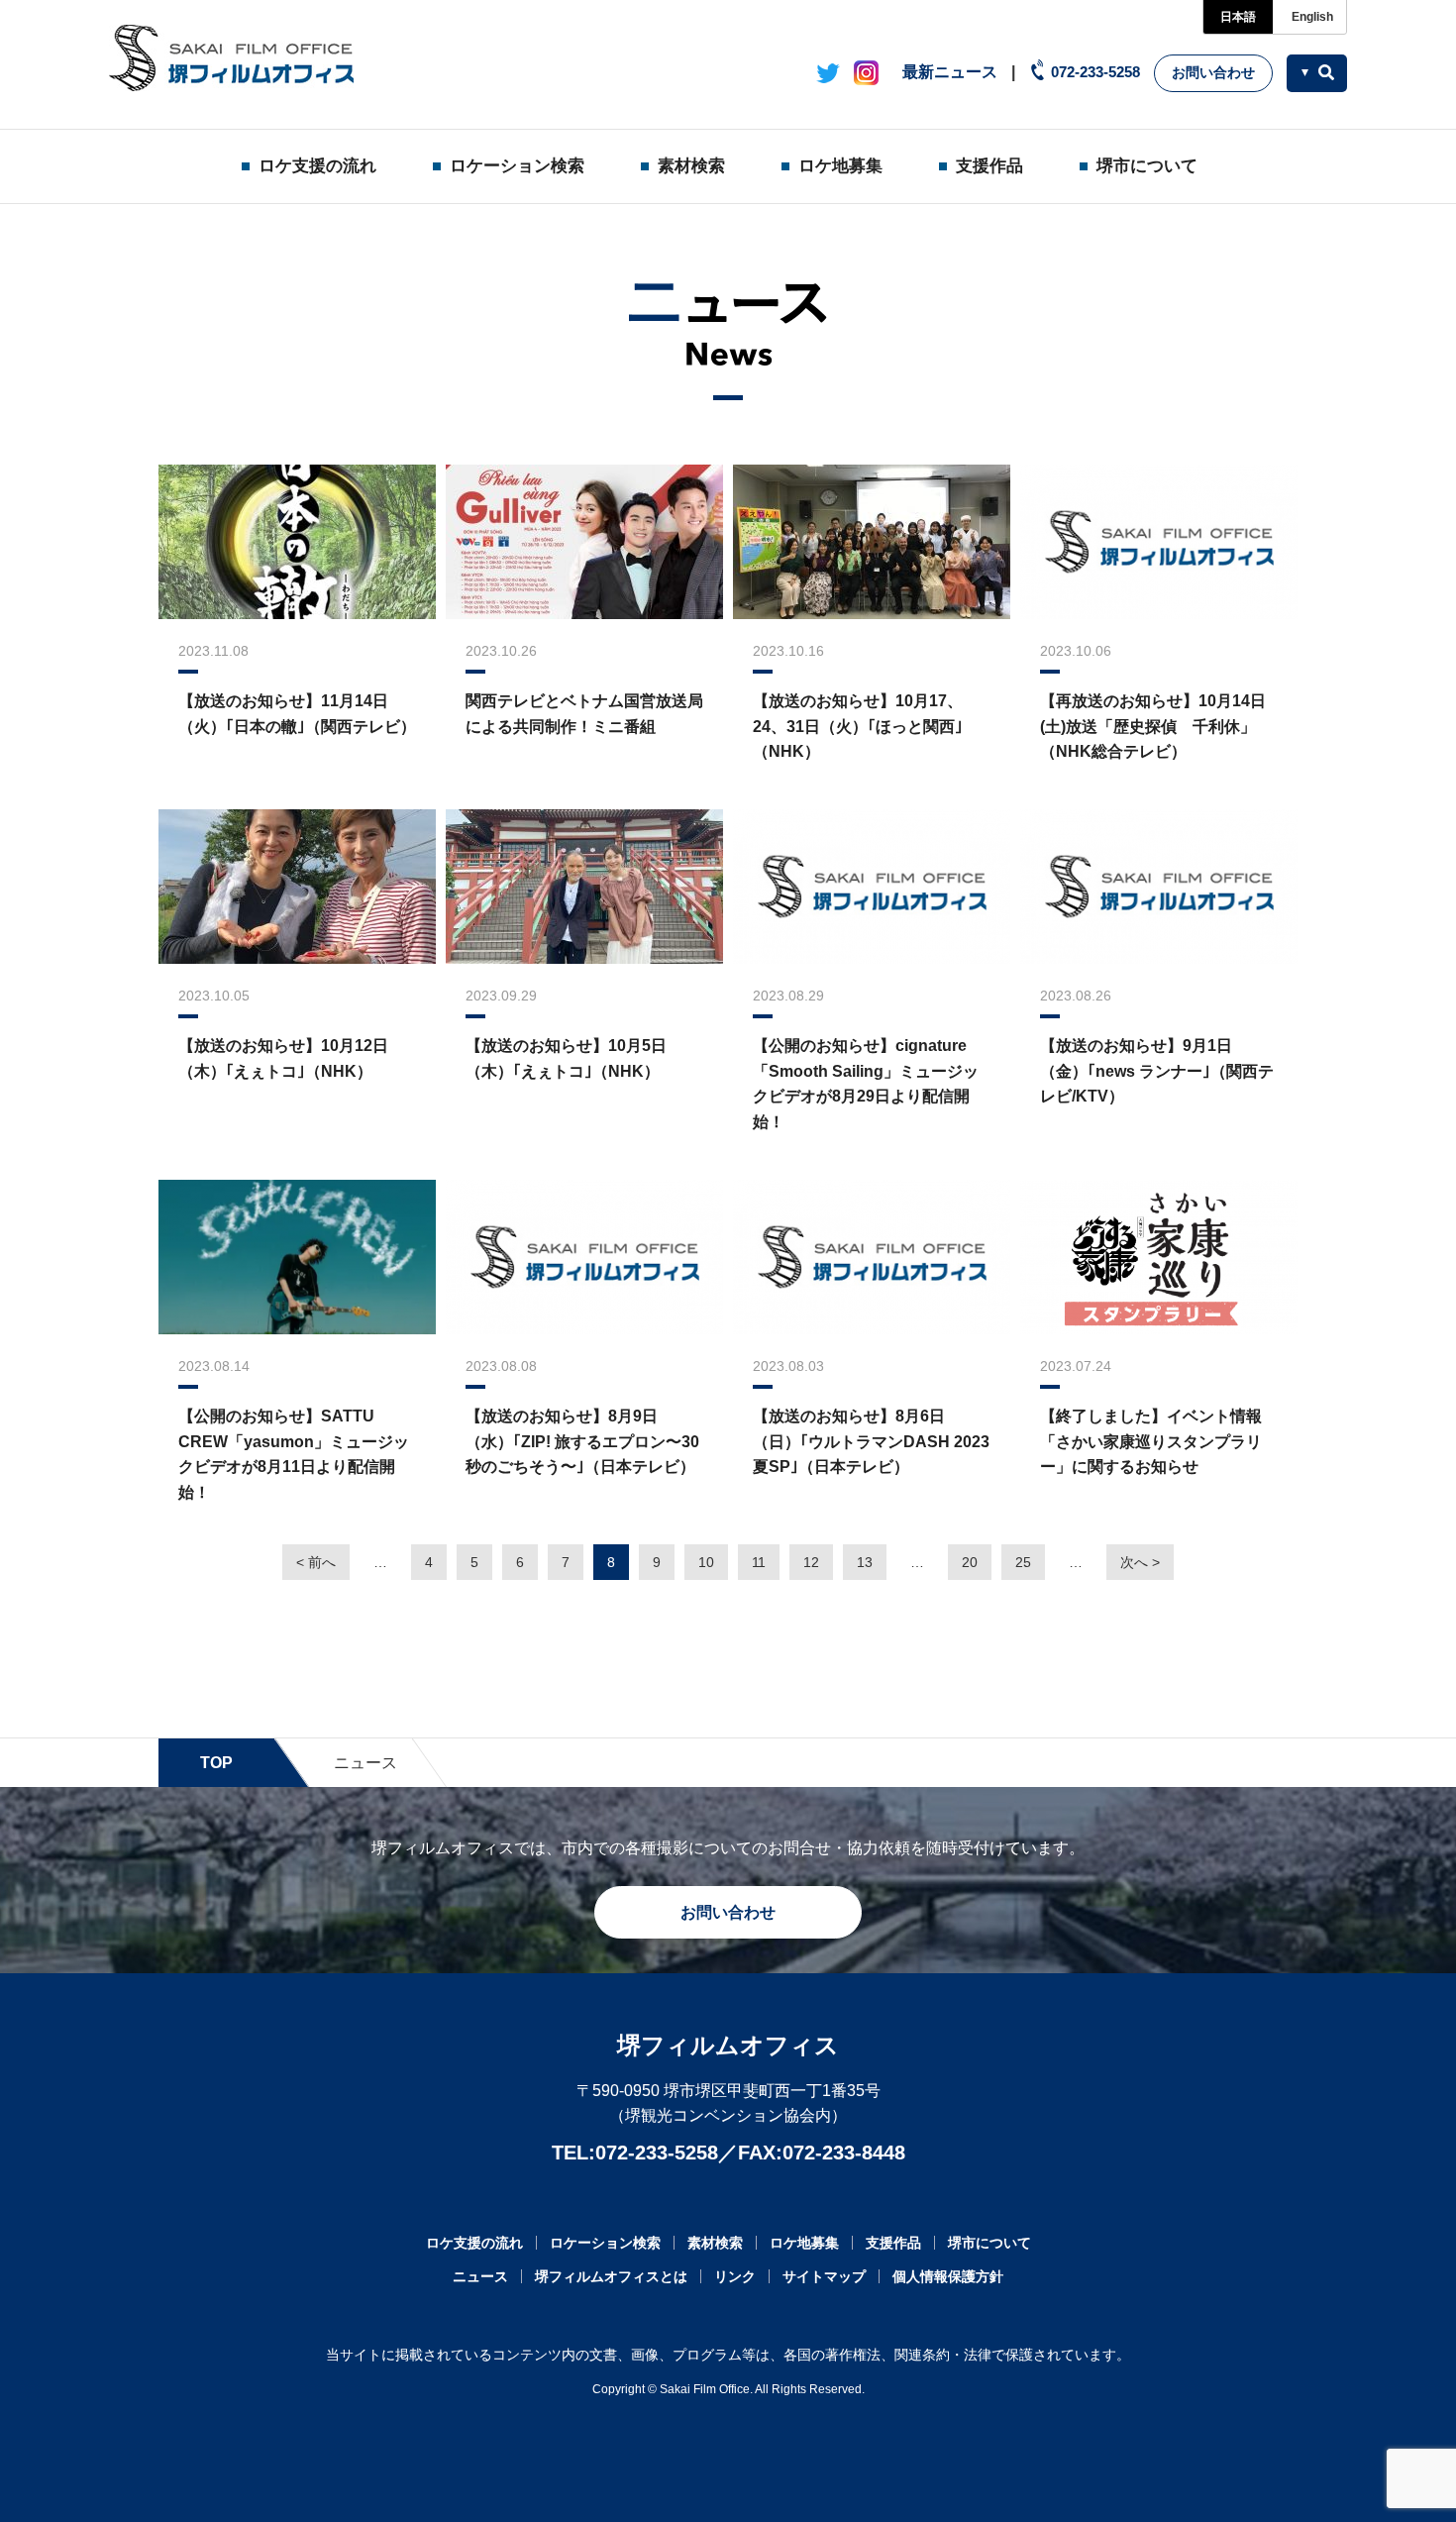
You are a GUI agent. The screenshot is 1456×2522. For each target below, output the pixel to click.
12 (811, 1562)
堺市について (1147, 166)
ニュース (480, 2276)
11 (759, 1562)
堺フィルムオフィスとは (611, 2276)
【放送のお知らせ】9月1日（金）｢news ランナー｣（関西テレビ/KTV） (1157, 1071)
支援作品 (989, 166)
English (1312, 17)
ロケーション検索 (517, 166)
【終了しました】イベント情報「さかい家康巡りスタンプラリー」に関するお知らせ (1151, 1441)
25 (1023, 1562)
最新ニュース (950, 72)
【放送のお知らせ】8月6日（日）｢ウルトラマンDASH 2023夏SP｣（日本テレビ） (871, 1441)
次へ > (1140, 1562)
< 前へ (316, 1562)
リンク (735, 2276)
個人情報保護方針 (948, 2276)
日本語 (1238, 17)
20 (970, 1562)
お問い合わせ (1213, 72)
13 (865, 1562)
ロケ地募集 (840, 166)
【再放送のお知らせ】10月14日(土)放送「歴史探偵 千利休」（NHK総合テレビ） (1153, 726)
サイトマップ (824, 2276)
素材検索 (691, 166)
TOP (216, 1763)
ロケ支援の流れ (317, 166)
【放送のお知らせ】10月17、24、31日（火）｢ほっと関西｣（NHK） (858, 726)
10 (706, 1562)
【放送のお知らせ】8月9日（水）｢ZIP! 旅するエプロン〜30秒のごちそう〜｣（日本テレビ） (582, 1441)
